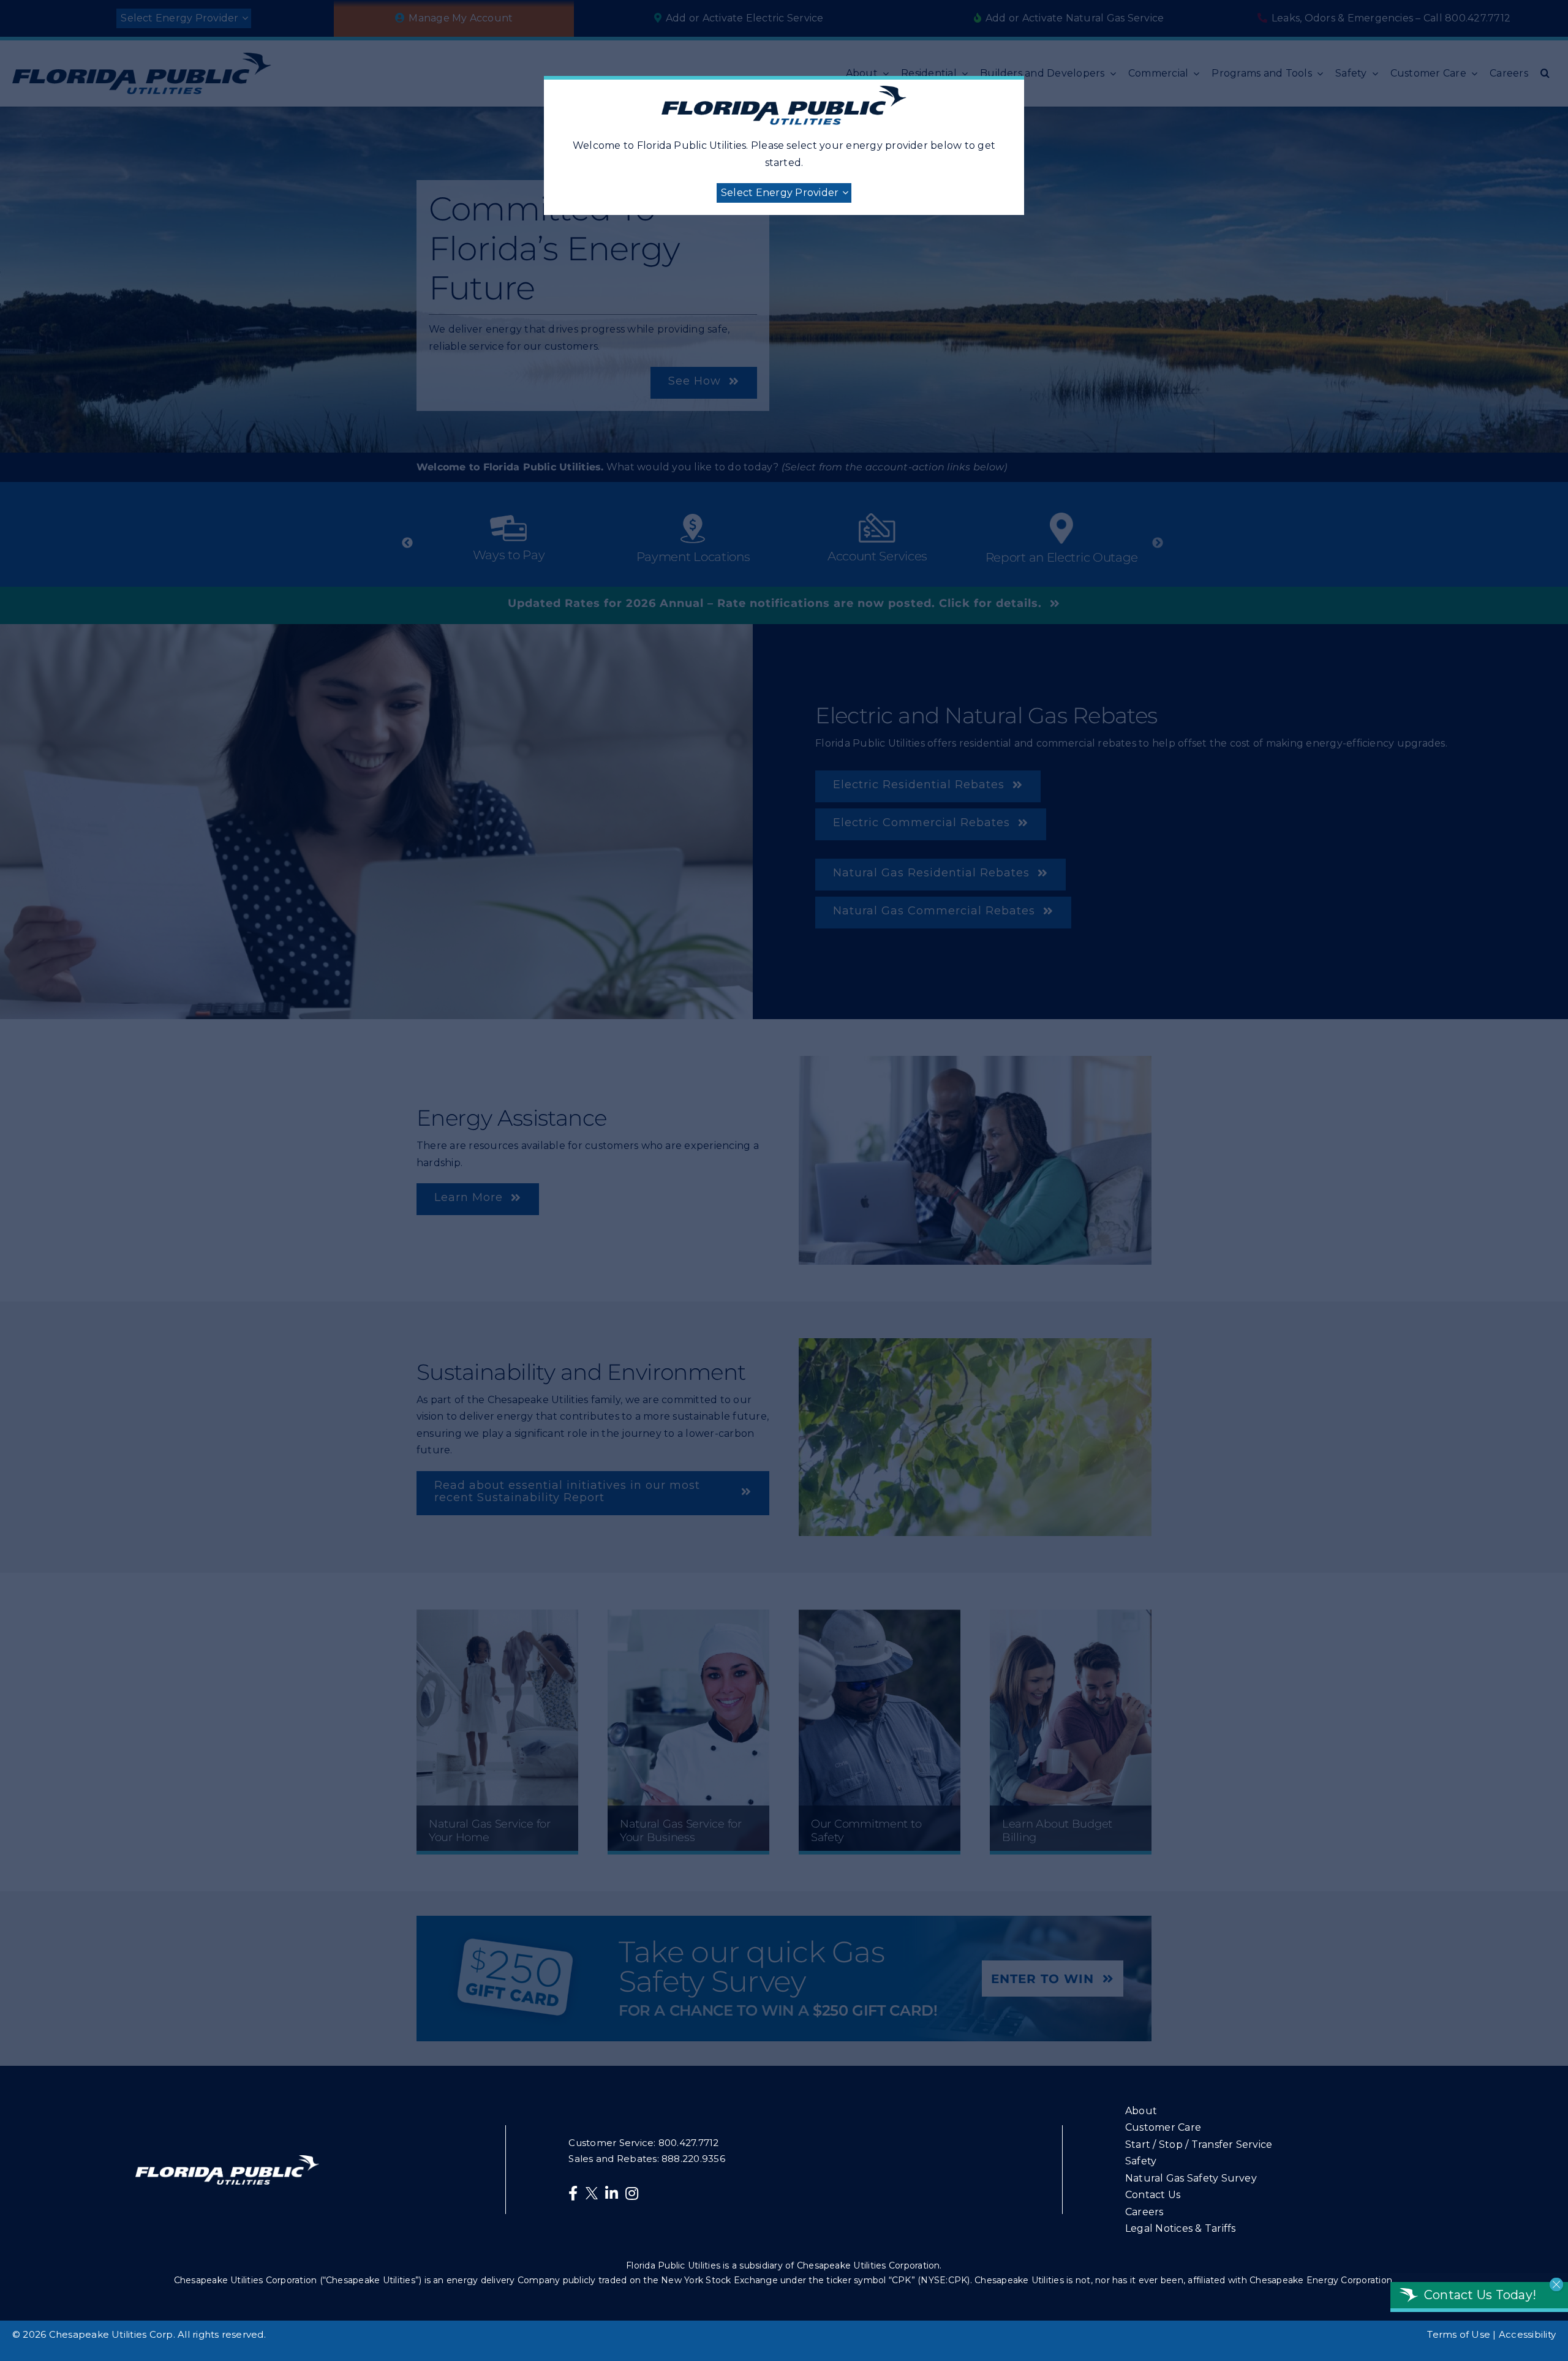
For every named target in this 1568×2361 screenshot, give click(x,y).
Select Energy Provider (780, 193)
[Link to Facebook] (573, 2193)
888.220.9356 (693, 2159)
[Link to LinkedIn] (612, 2193)
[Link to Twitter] (594, 2195)
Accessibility (1527, 2334)
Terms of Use (1459, 2334)
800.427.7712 (689, 2143)
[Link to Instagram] (632, 2193)
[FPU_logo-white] (227, 2160)
